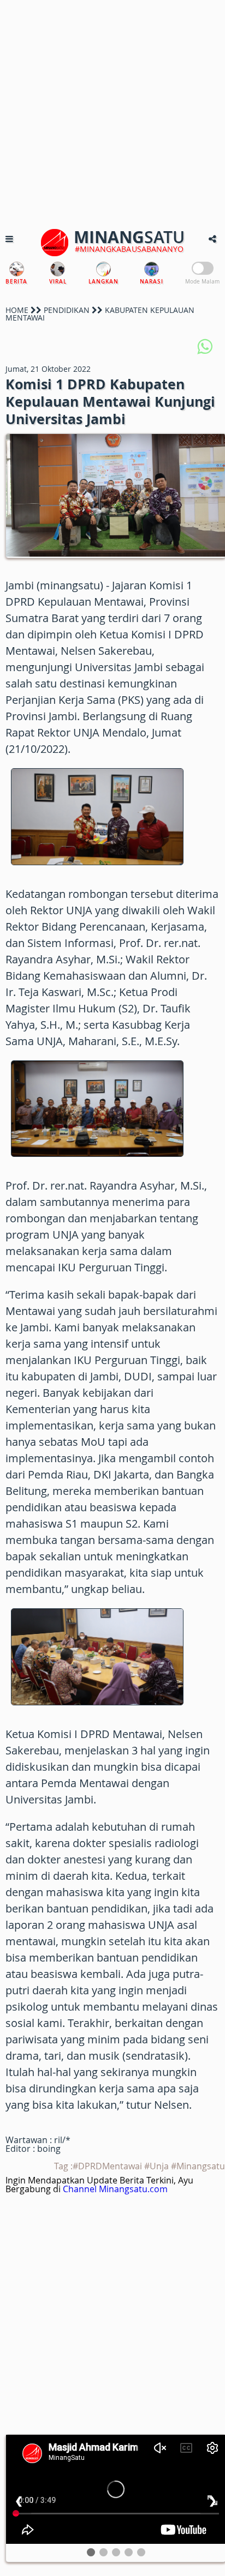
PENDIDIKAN (67, 310)
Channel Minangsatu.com (115, 2189)
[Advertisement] (112, 112)
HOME (17, 310)
